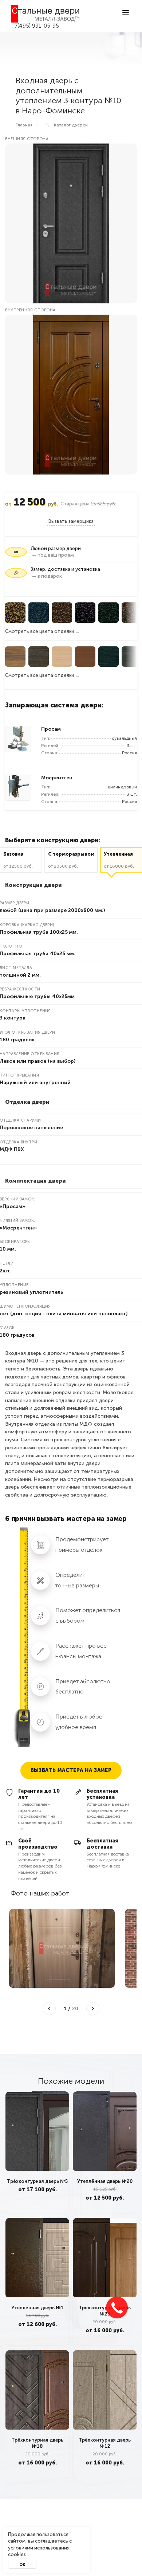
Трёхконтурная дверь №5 (37, 2181)
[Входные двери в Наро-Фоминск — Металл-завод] (46, 14)
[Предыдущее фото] (49, 2008)
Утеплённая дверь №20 (105, 2181)
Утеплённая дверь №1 (38, 2307)
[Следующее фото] (93, 2008)
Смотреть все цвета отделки (40, 631)
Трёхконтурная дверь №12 (105, 2443)
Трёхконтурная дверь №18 (37, 2443)
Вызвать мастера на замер (71, 1770)
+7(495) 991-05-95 (35, 26)
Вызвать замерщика (71, 521)
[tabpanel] (37, 2152)
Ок (22, 2565)
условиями (21, 2548)
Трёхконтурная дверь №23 (105, 2310)
